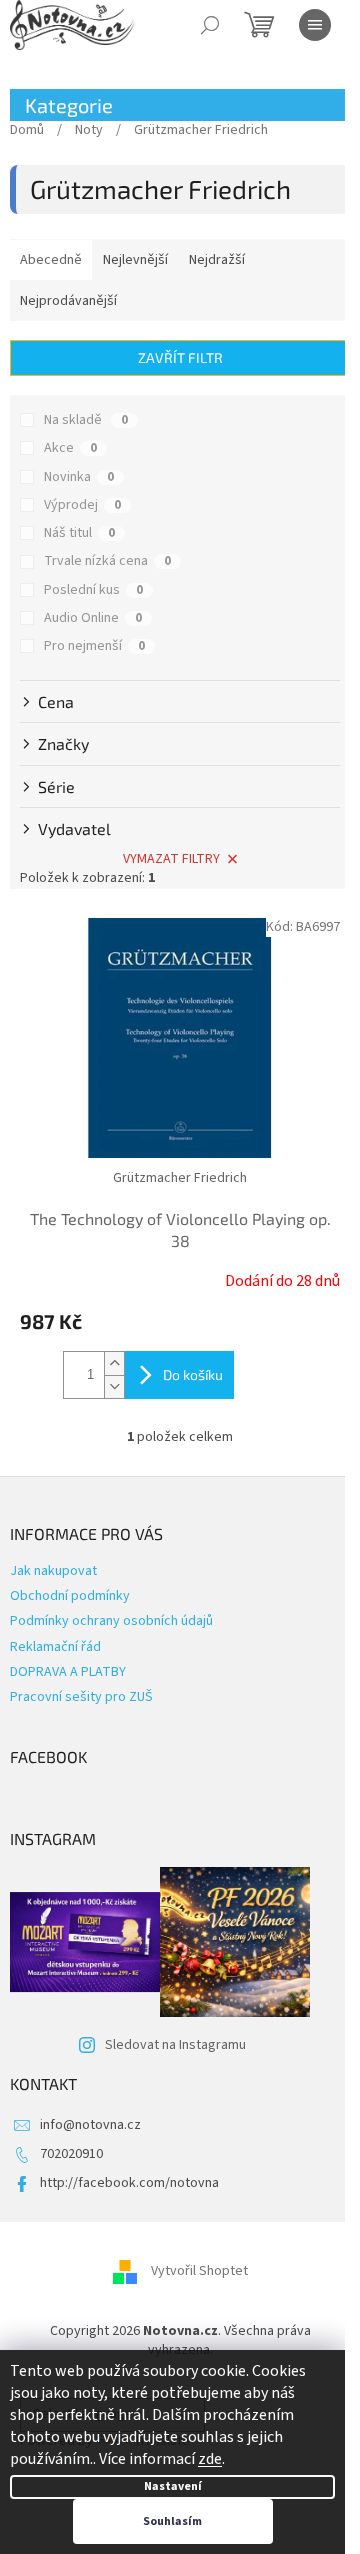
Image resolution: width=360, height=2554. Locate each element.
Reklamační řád (55, 1647)
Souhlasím (172, 2521)
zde (210, 2459)
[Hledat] (210, 25)
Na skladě (86, 420)
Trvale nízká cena (107, 561)
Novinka (79, 477)
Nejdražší (217, 260)
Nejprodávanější (68, 301)
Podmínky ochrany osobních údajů (111, 1621)
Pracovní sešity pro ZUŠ (81, 1697)
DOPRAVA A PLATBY (68, 1672)
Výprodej (82, 505)
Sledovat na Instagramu (175, 2045)
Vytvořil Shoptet (199, 2271)
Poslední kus (93, 590)
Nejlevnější (135, 260)
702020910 (71, 2154)
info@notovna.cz (90, 2125)
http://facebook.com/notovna (129, 2183)
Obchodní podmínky (70, 1596)
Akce (70, 448)
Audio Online (93, 618)
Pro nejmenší (94, 646)
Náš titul (79, 533)
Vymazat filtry (171, 859)
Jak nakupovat (53, 1571)
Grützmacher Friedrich (180, 1178)
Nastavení (173, 2486)
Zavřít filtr (180, 357)
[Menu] (315, 25)
